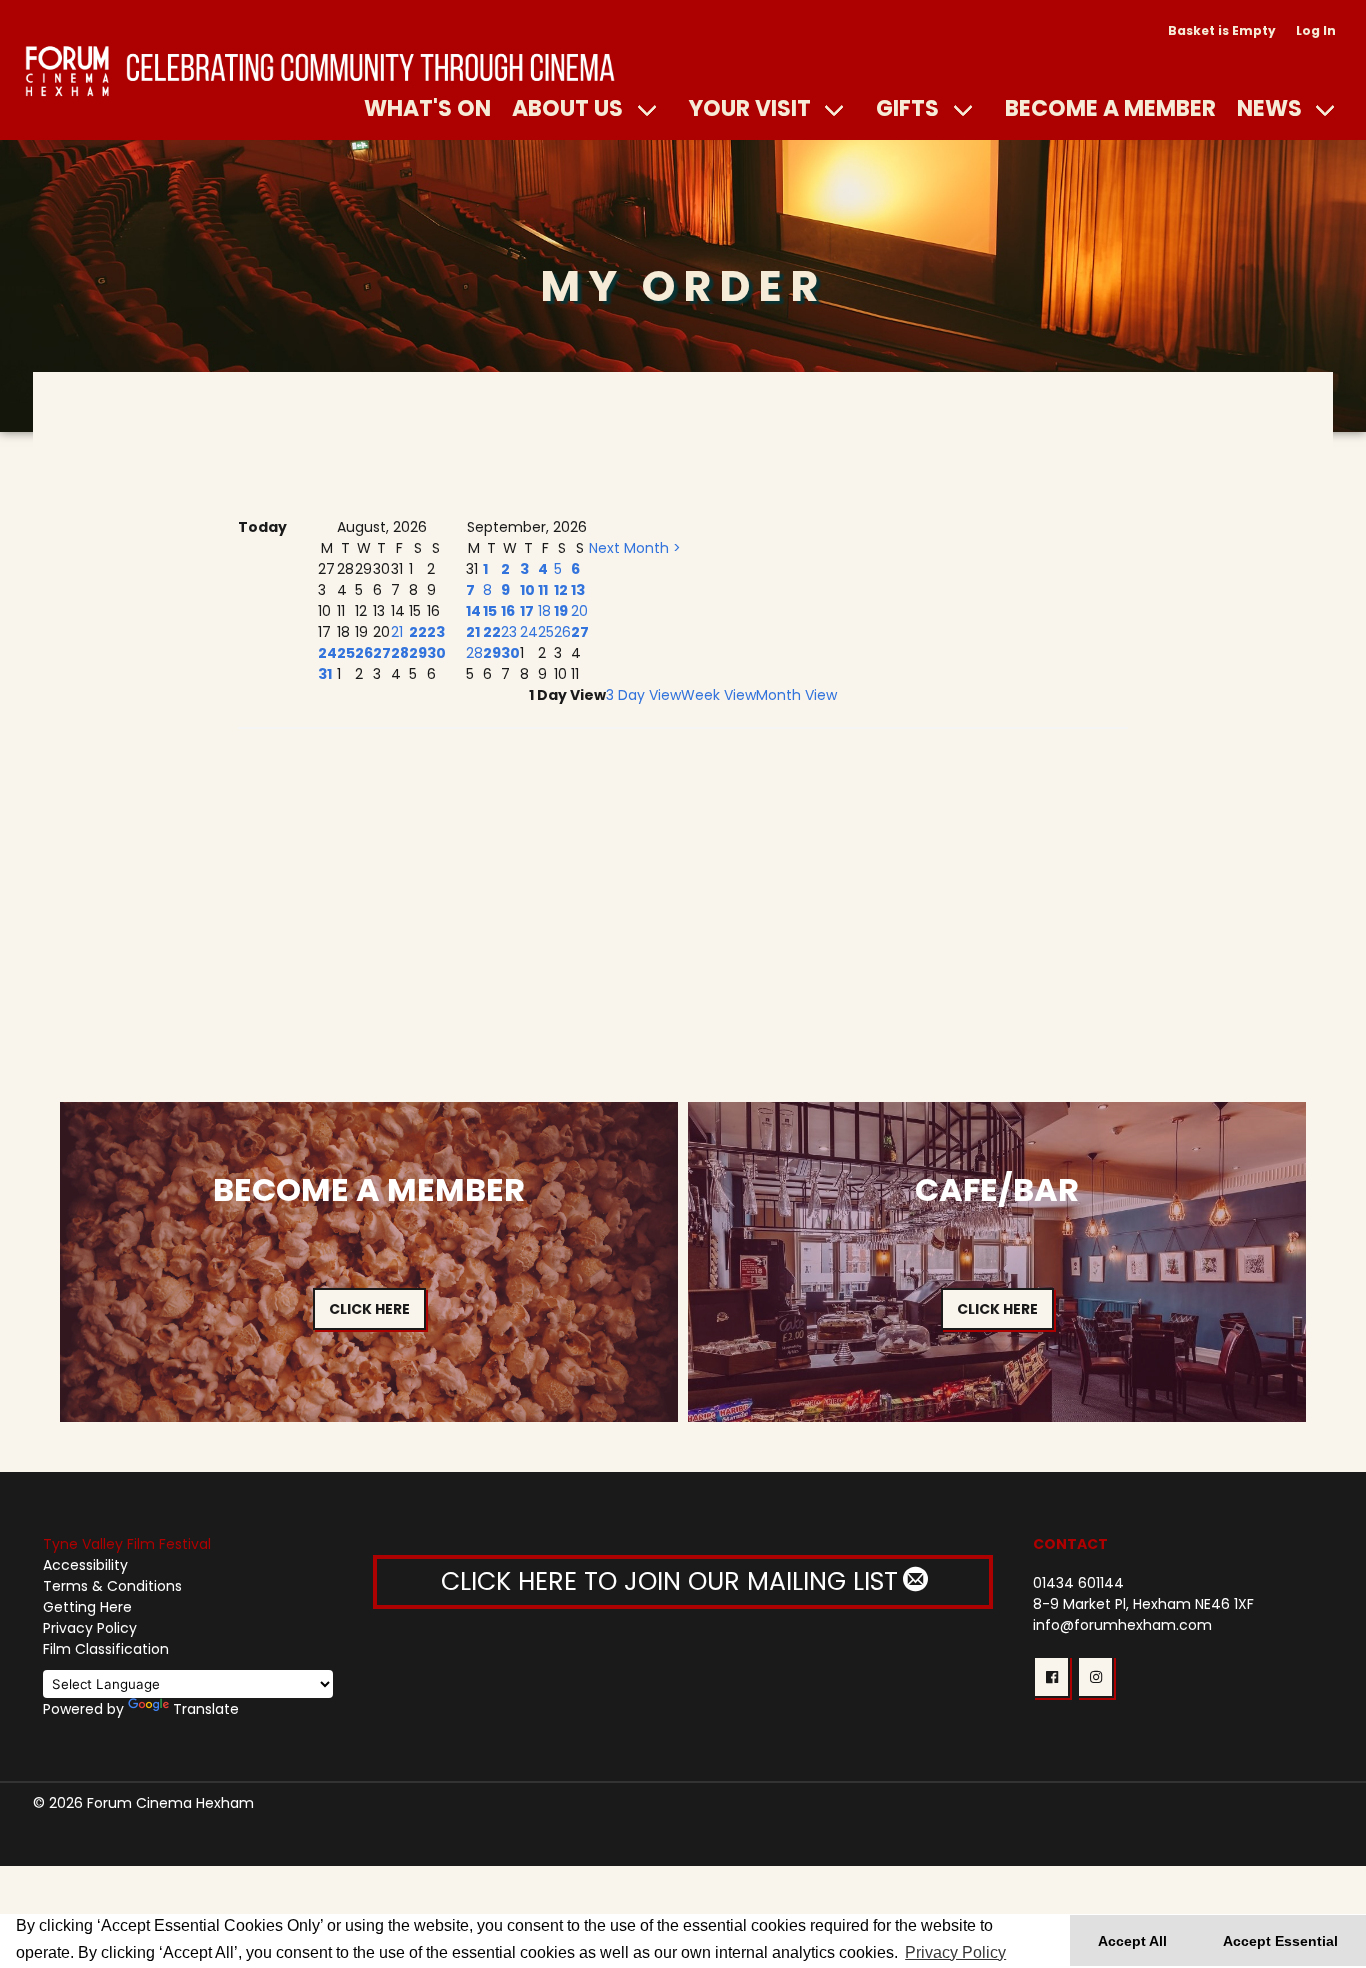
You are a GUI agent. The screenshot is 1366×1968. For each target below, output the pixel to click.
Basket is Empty (1222, 30)
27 (382, 653)
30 (436, 653)
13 (578, 590)
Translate (206, 1709)
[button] (1051, 1677)
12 (561, 590)
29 (418, 653)
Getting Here (87, 1607)
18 (544, 611)
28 (400, 653)
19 (561, 611)
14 (473, 611)
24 (327, 653)
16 (508, 611)
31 (325, 674)
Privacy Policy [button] (955, 1952)
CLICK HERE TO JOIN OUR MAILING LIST (673, 1581)
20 (579, 611)
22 (418, 632)
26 (364, 653)
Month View (796, 695)
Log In (1316, 30)
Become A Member (1110, 108)
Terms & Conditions (112, 1586)
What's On (427, 108)
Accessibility (85, 1565)
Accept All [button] (1132, 1941)
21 (397, 632)
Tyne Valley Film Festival (127, 1544)
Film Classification (106, 1649)
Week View (718, 695)
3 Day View (643, 695)
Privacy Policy (90, 1628)
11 (543, 590)
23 (436, 632)
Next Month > (635, 548)
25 (346, 653)
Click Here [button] (369, 1309)
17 (527, 611)
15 (490, 611)
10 (527, 590)
